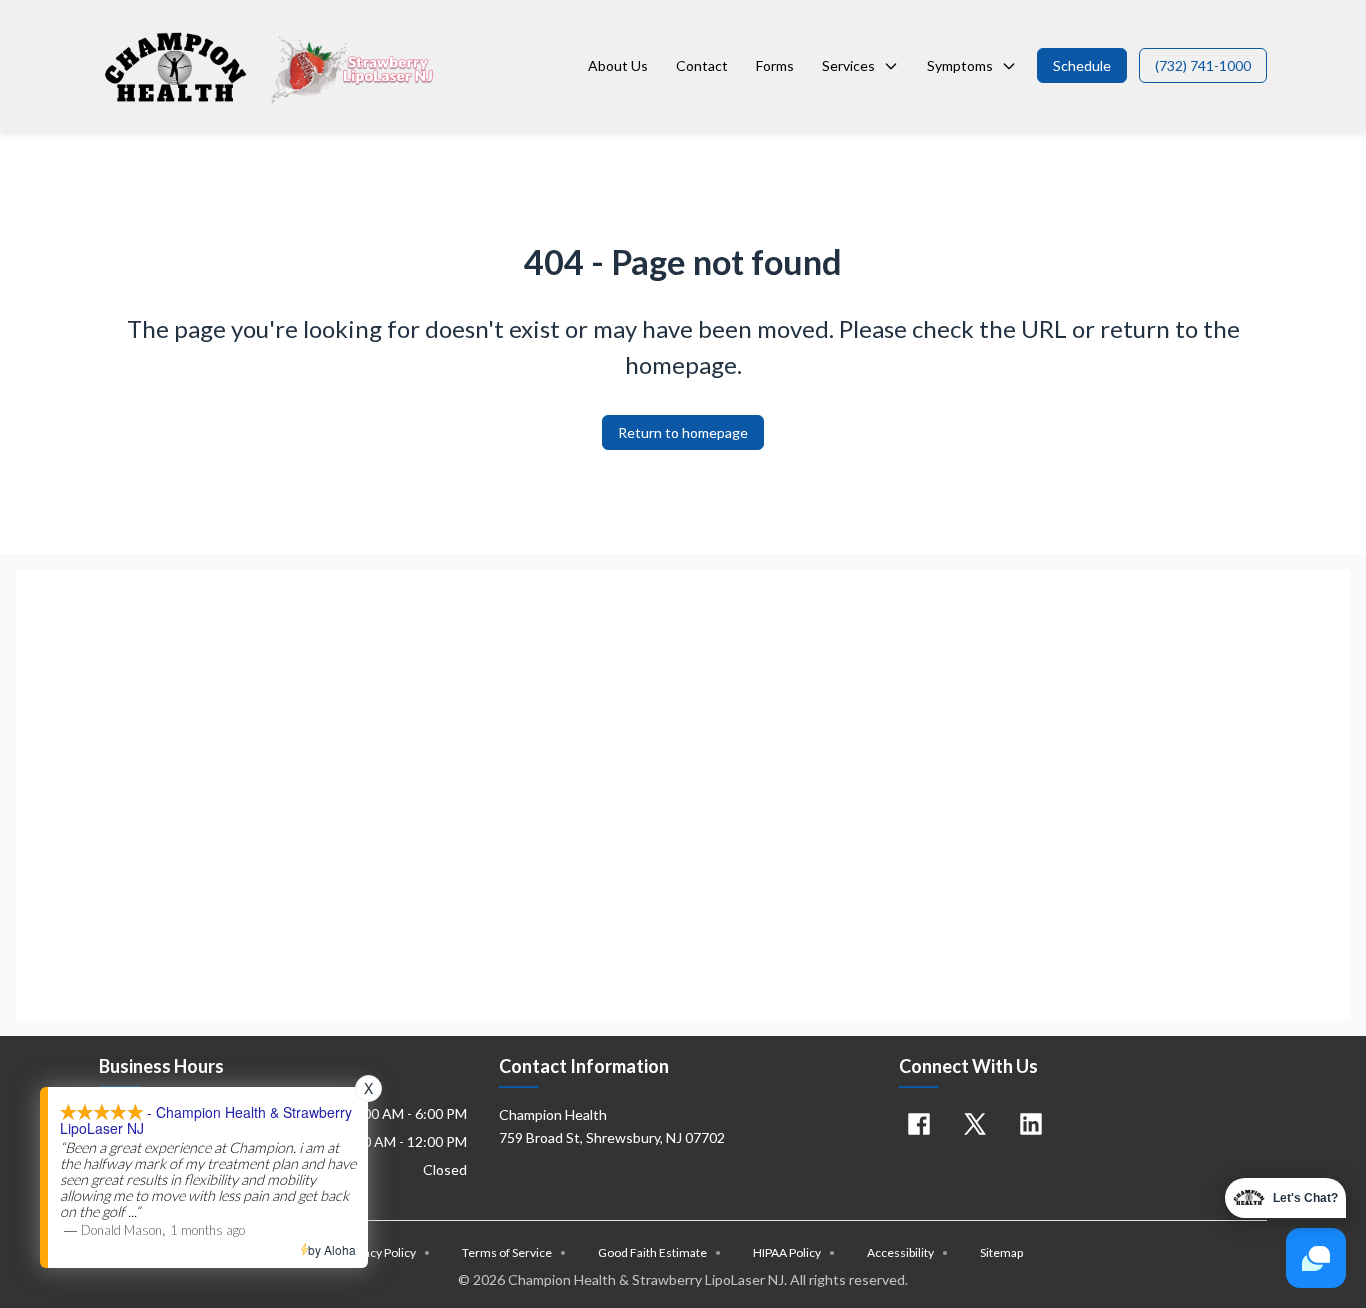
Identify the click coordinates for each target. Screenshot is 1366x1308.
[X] (975, 1124)
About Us (618, 65)
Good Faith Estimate (659, 1252)
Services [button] (848, 65)
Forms (775, 65)
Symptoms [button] (960, 65)
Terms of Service (514, 1252)
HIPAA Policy (794, 1252)
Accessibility (907, 1252)
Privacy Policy (386, 1252)
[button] (1082, 65)
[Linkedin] (1031, 1124)
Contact (702, 65)
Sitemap (1001, 1252)
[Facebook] (919, 1124)
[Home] (270, 66)
